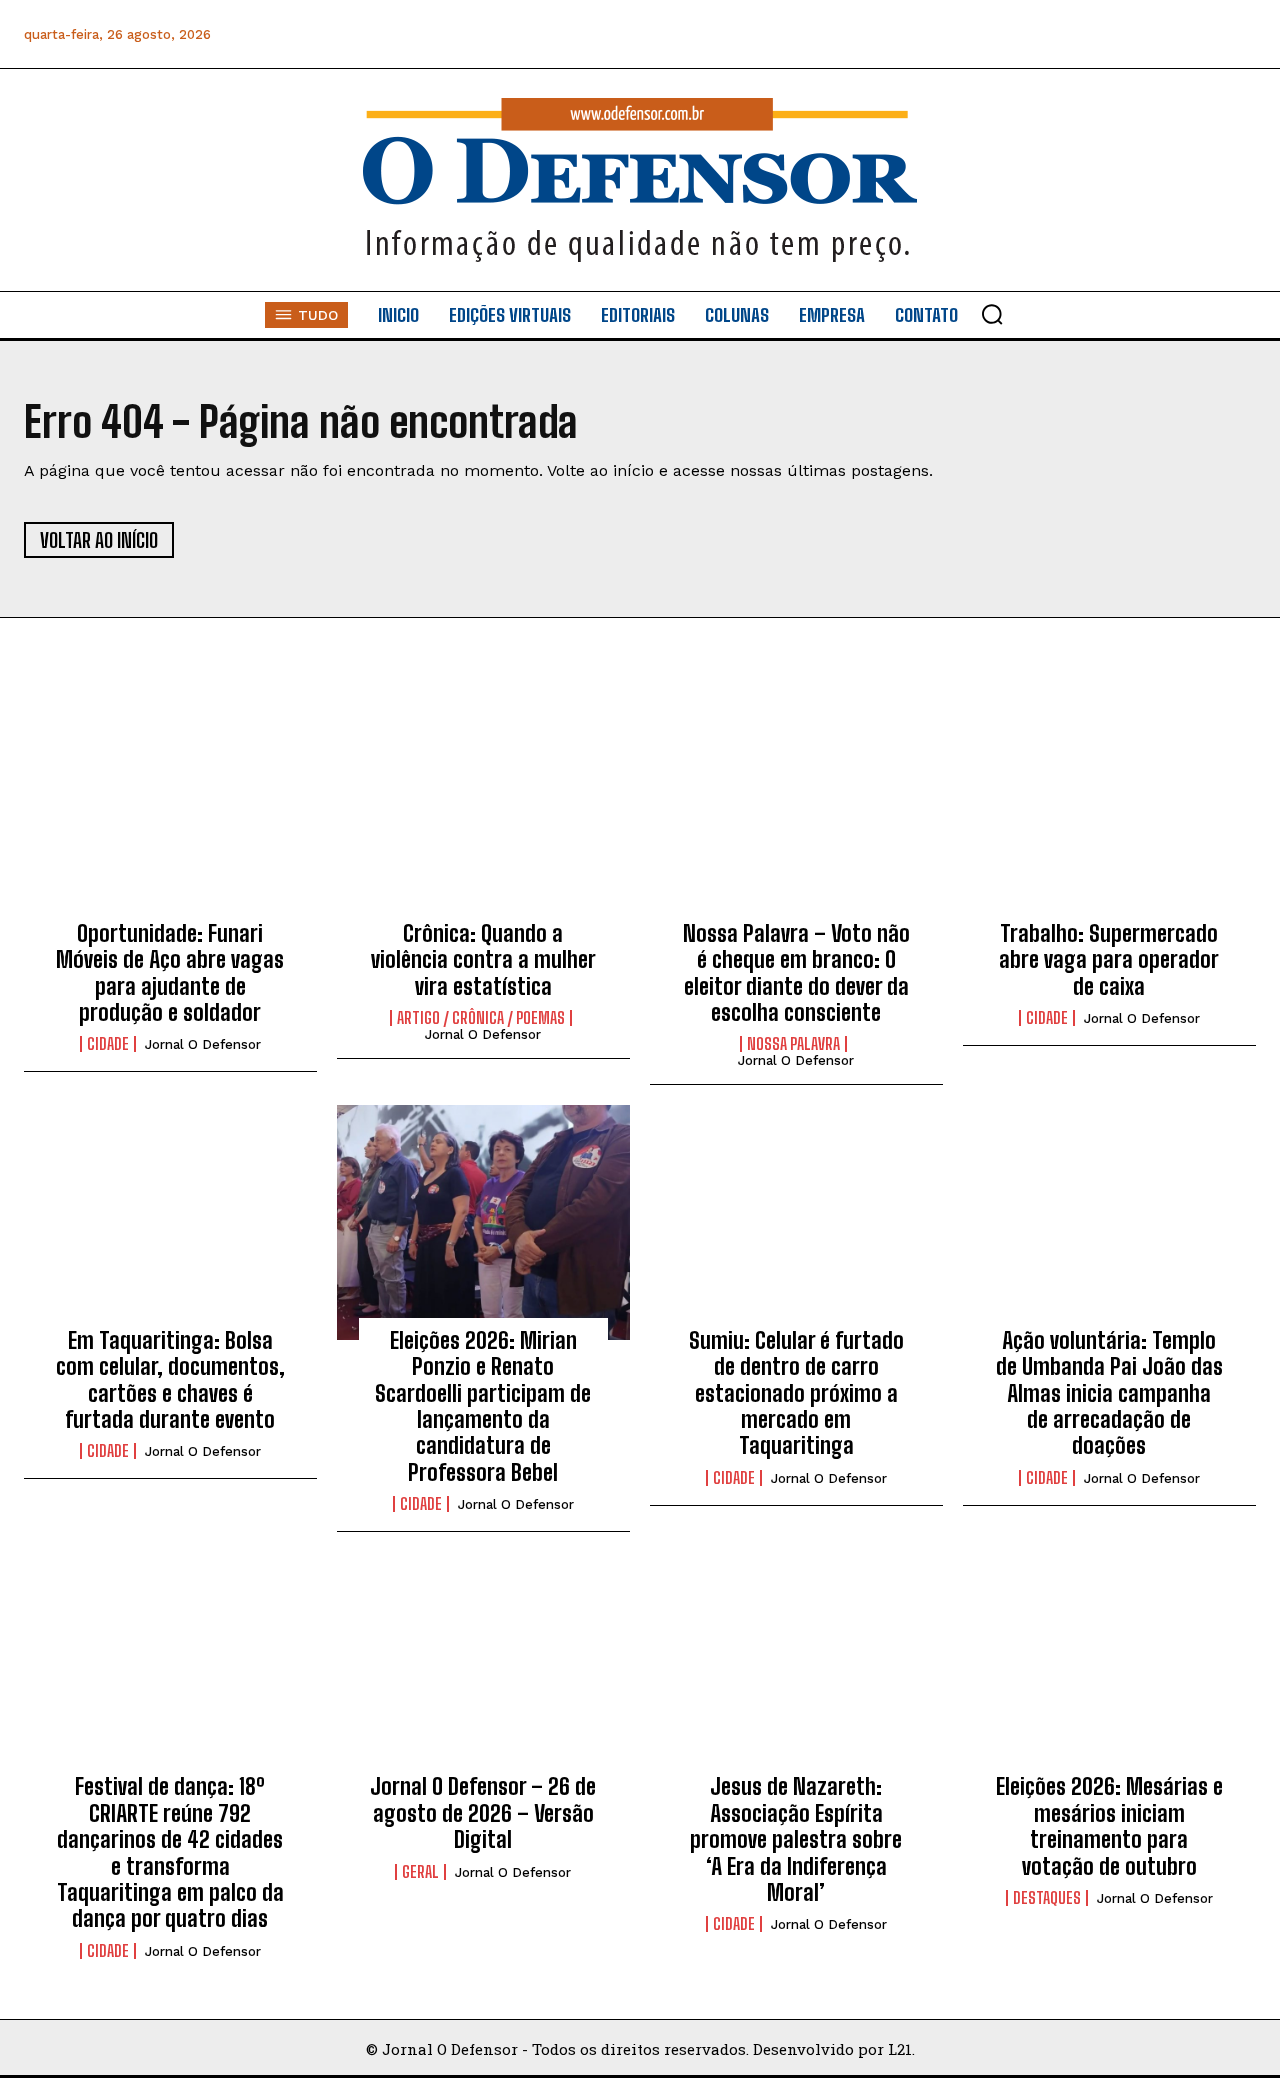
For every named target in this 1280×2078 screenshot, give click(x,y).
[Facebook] (1013, 34)
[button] (992, 314)
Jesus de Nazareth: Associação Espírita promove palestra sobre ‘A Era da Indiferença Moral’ (796, 1839)
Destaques (1047, 1898)
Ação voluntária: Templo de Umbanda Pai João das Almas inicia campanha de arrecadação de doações (1109, 1393)
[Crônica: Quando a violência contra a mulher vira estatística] (483, 815)
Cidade (108, 1044)
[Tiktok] (1238, 34)
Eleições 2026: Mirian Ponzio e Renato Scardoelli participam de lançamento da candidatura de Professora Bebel (483, 1406)
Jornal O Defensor (203, 1044)
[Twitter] (1148, 34)
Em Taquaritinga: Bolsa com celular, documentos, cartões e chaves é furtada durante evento (170, 1380)
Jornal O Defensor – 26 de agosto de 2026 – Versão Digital (483, 1813)
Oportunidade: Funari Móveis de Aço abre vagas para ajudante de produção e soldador (170, 973)
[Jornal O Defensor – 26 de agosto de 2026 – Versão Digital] (483, 1669)
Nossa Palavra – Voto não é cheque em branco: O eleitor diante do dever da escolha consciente (796, 973)
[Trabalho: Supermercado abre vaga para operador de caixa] (1109, 815)
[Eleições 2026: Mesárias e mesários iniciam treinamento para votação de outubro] (1109, 1669)
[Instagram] (1058, 34)
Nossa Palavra (793, 1044)
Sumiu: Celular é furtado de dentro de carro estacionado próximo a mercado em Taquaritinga (796, 1393)
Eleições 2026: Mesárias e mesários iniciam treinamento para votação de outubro (1109, 1826)
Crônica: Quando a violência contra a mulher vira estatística (483, 960)
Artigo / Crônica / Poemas (481, 1018)
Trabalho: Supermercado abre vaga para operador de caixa (1109, 960)
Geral (420, 1872)
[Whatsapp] (1103, 34)
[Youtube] (1193, 34)
